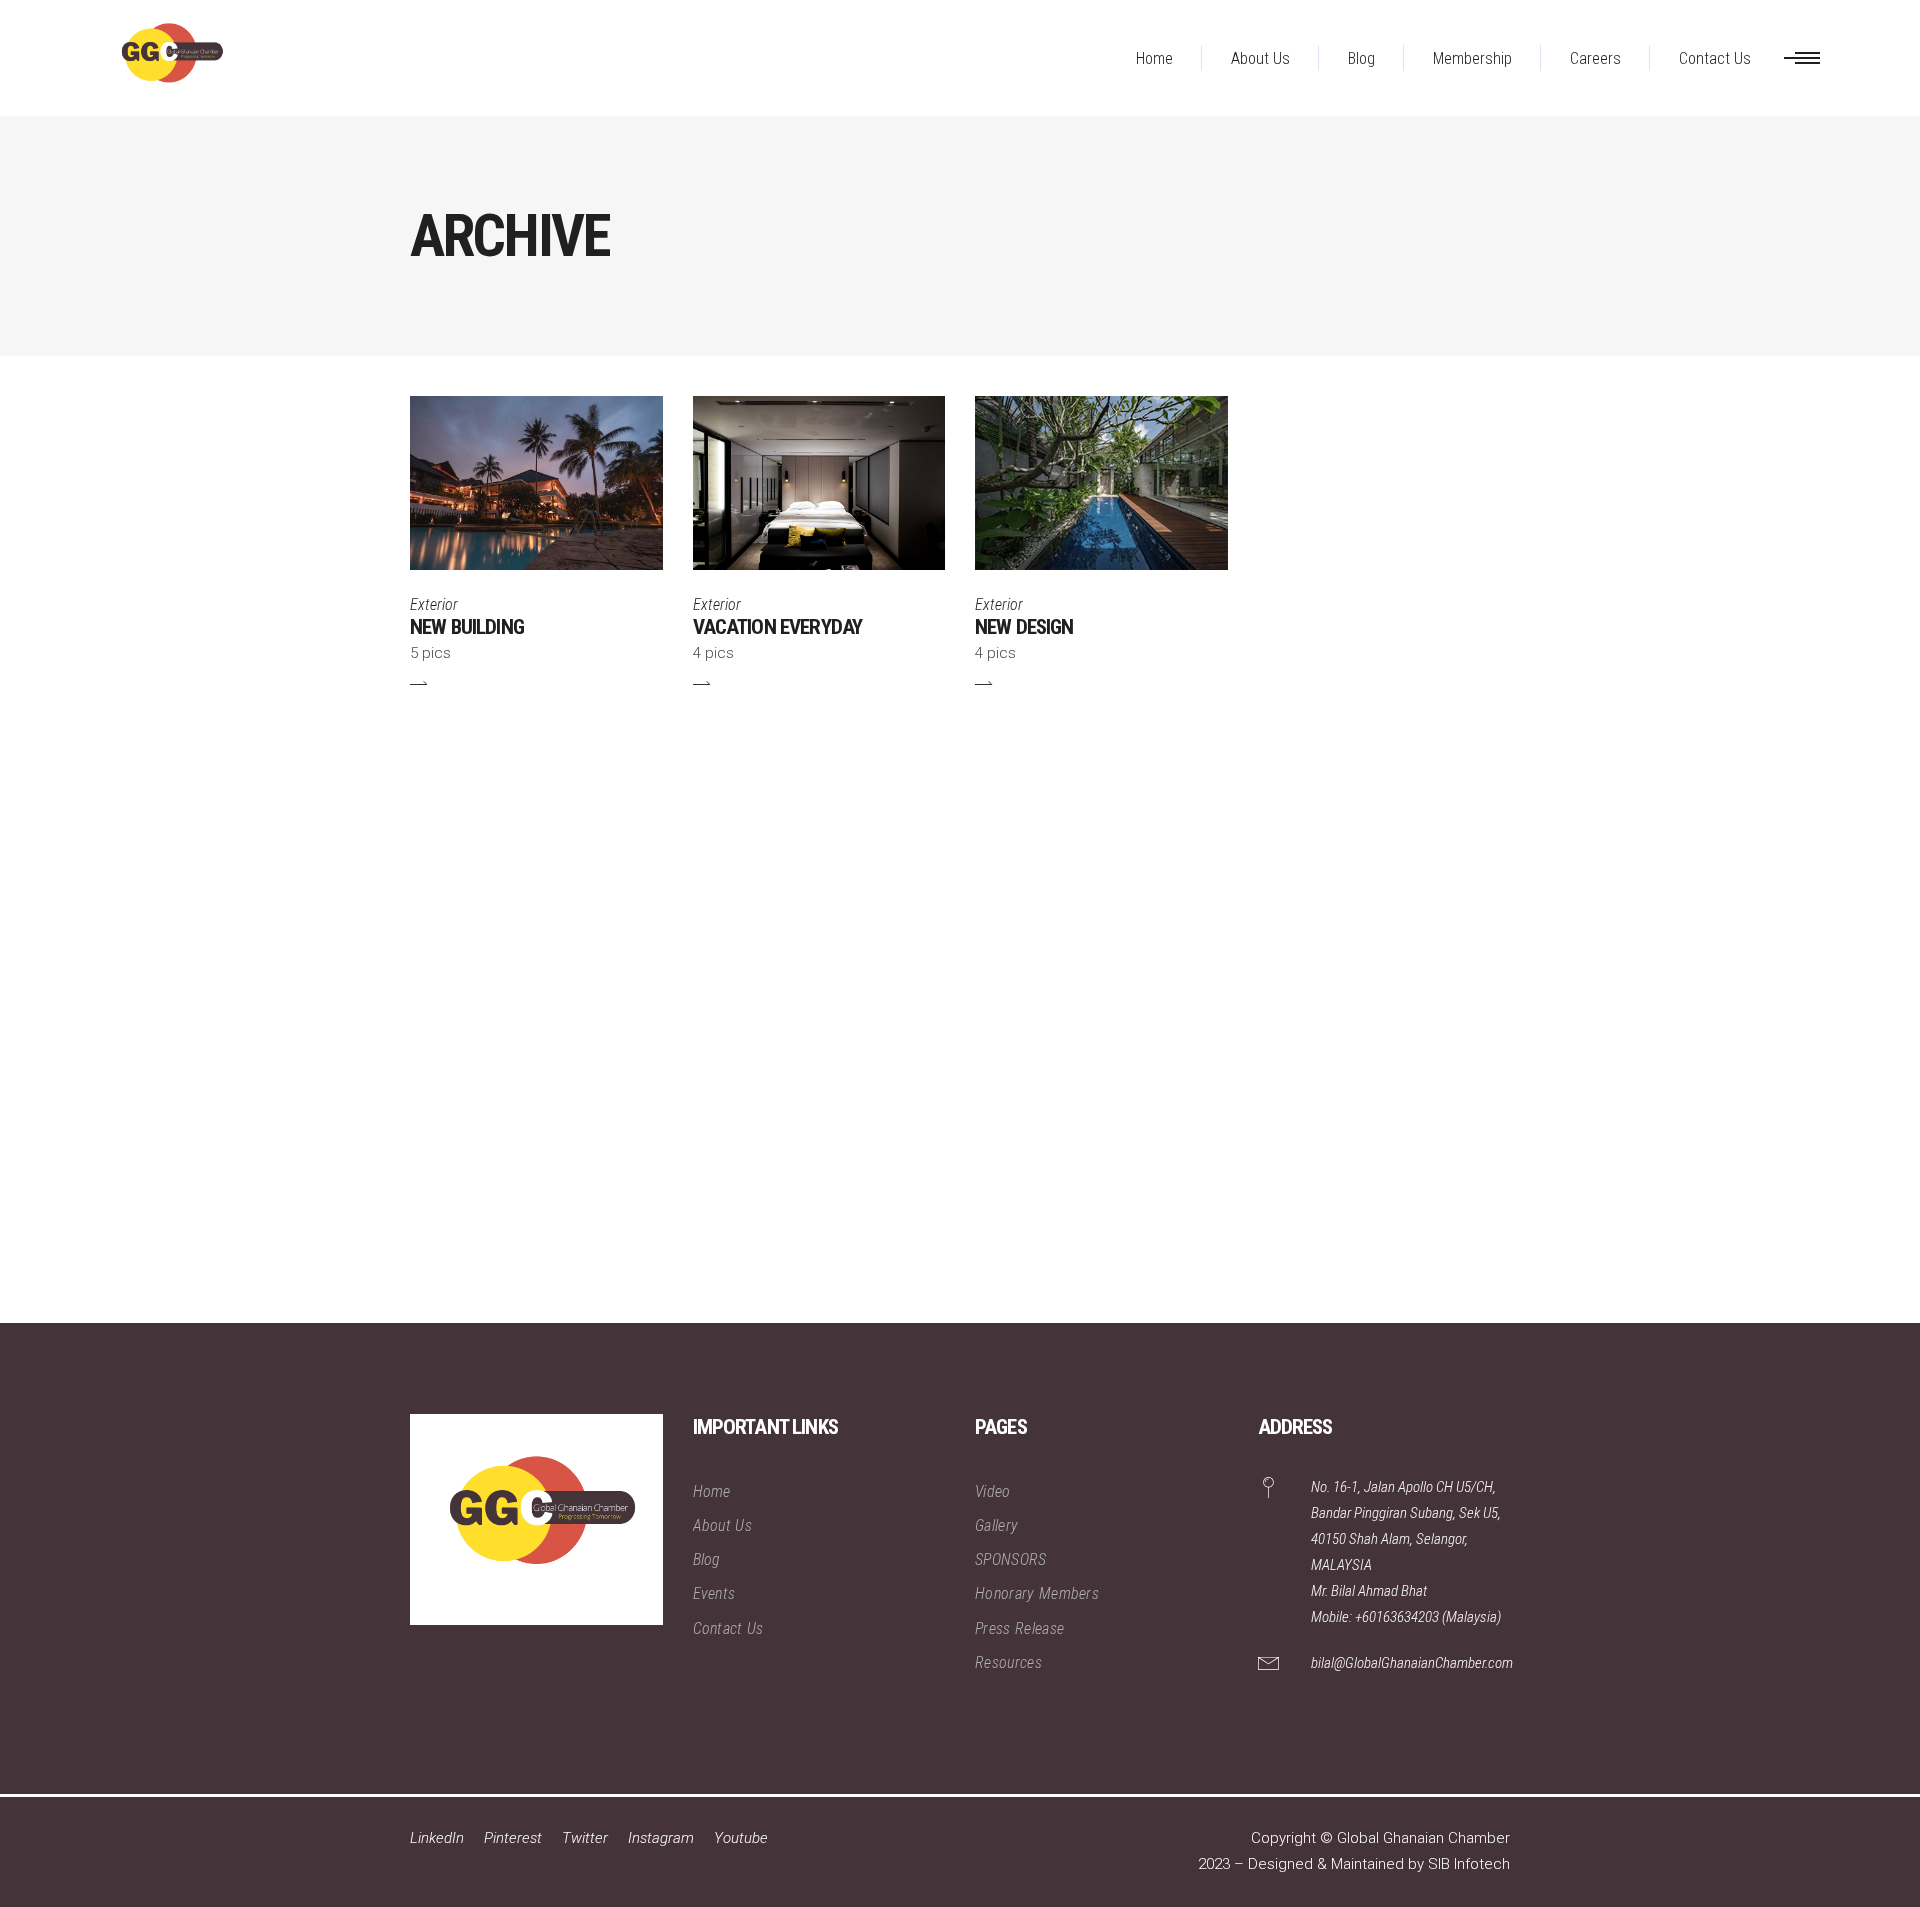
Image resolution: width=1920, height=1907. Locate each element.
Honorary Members (1037, 1593)
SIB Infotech (1469, 1864)
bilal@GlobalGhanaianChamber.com (1412, 1663)
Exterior (434, 604)
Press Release (1019, 1628)
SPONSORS (1011, 1559)
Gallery (996, 1525)
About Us (723, 1525)
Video (993, 1491)
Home (712, 1491)
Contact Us (728, 1628)
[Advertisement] (600, 1023)
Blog (707, 1559)
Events (714, 1593)
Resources (1008, 1662)
